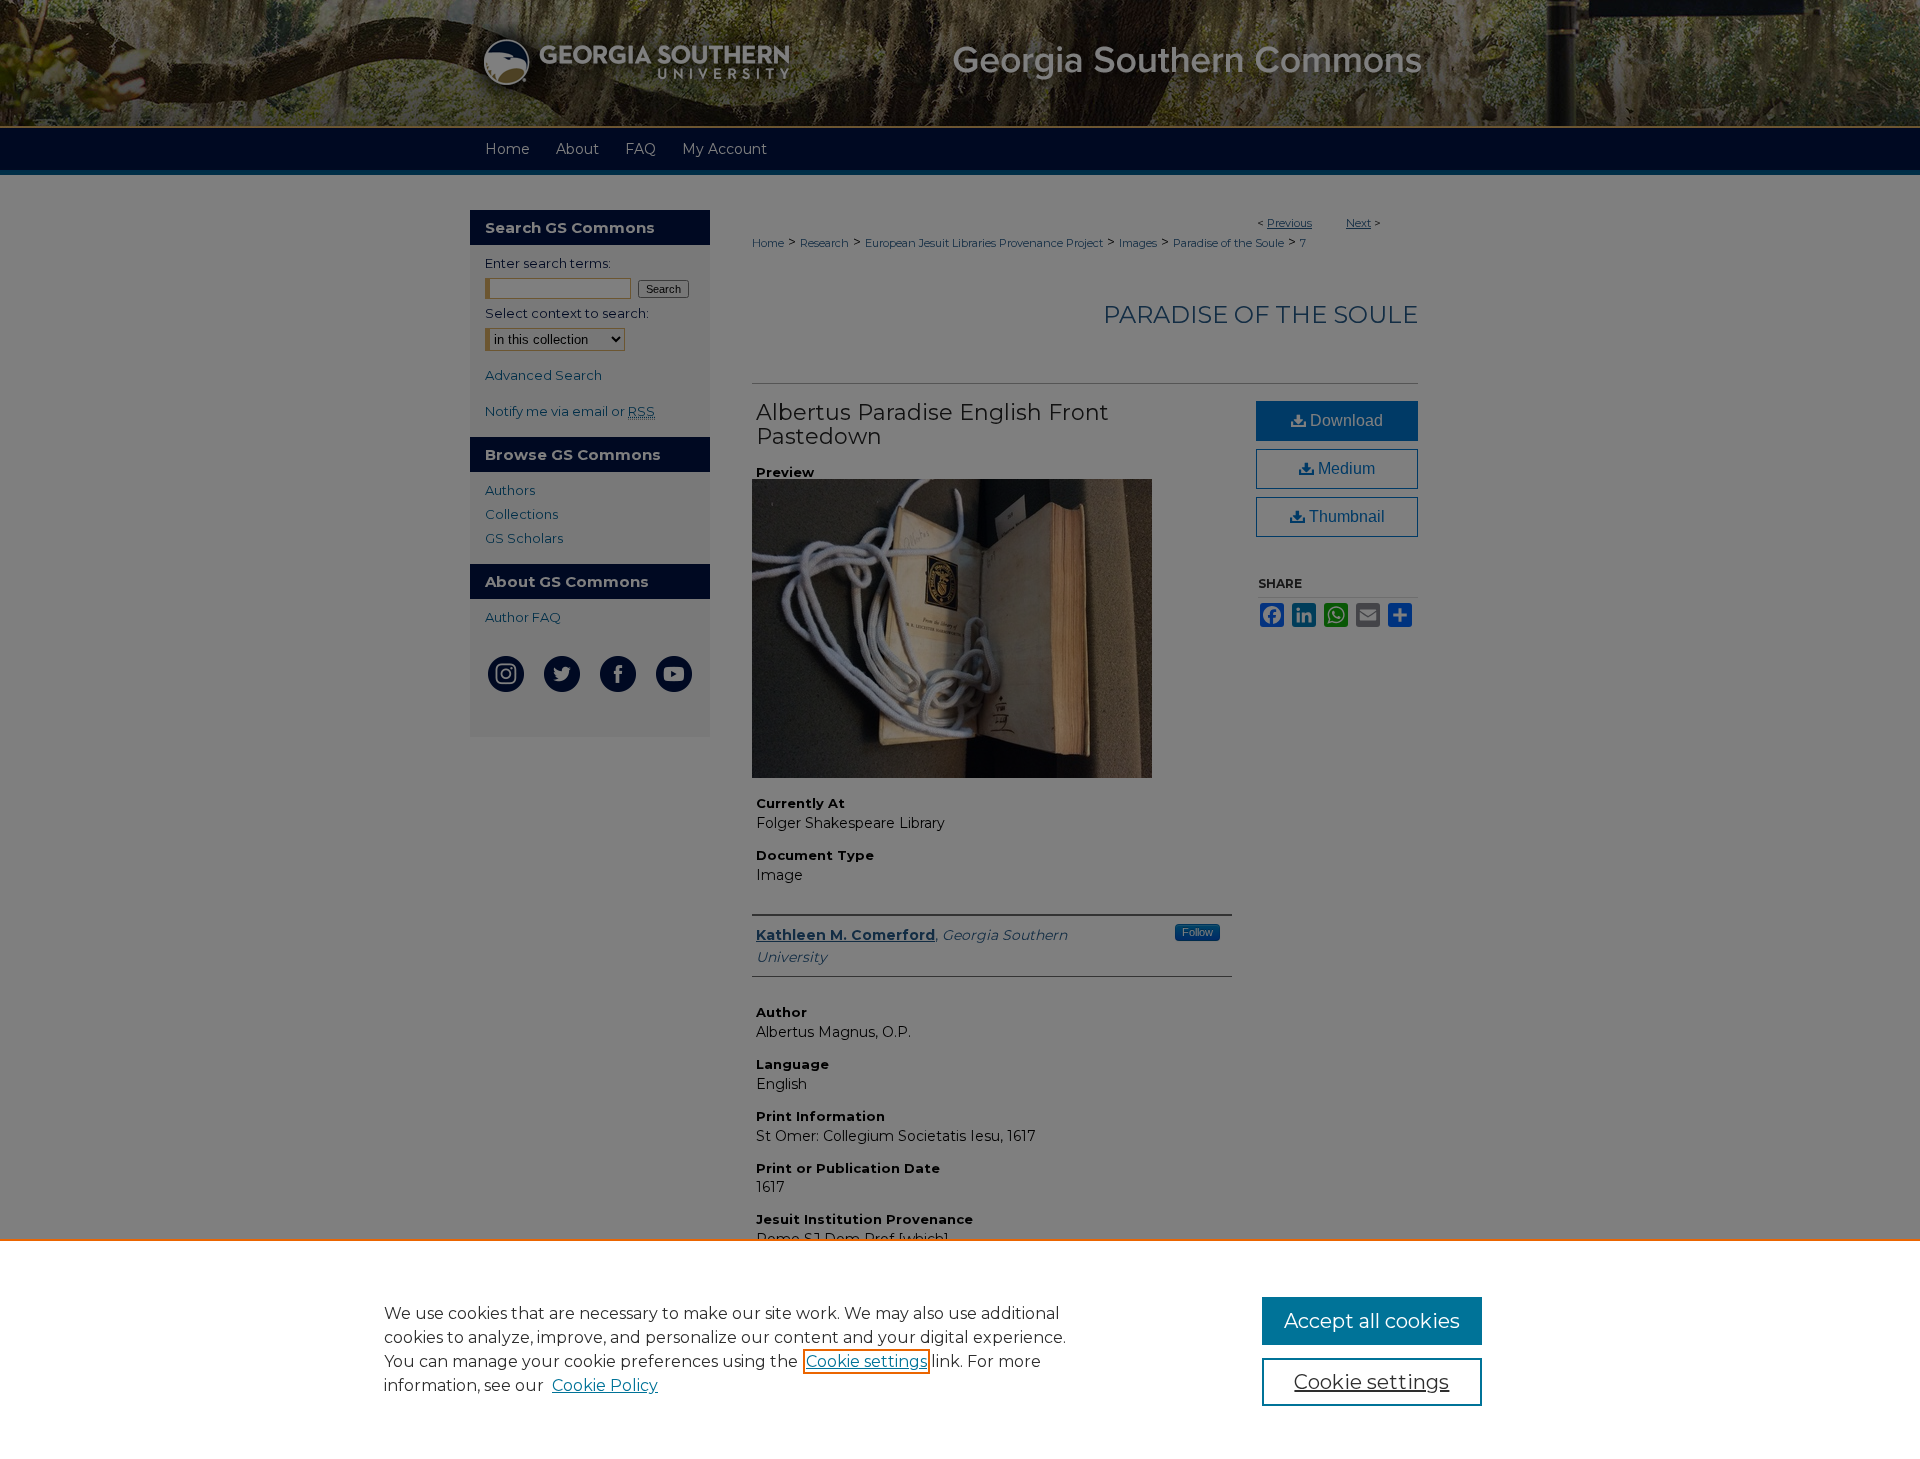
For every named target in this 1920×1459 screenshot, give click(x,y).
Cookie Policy (605, 1385)
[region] (960, 1349)
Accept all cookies (1372, 1321)
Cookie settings (866, 1361)
